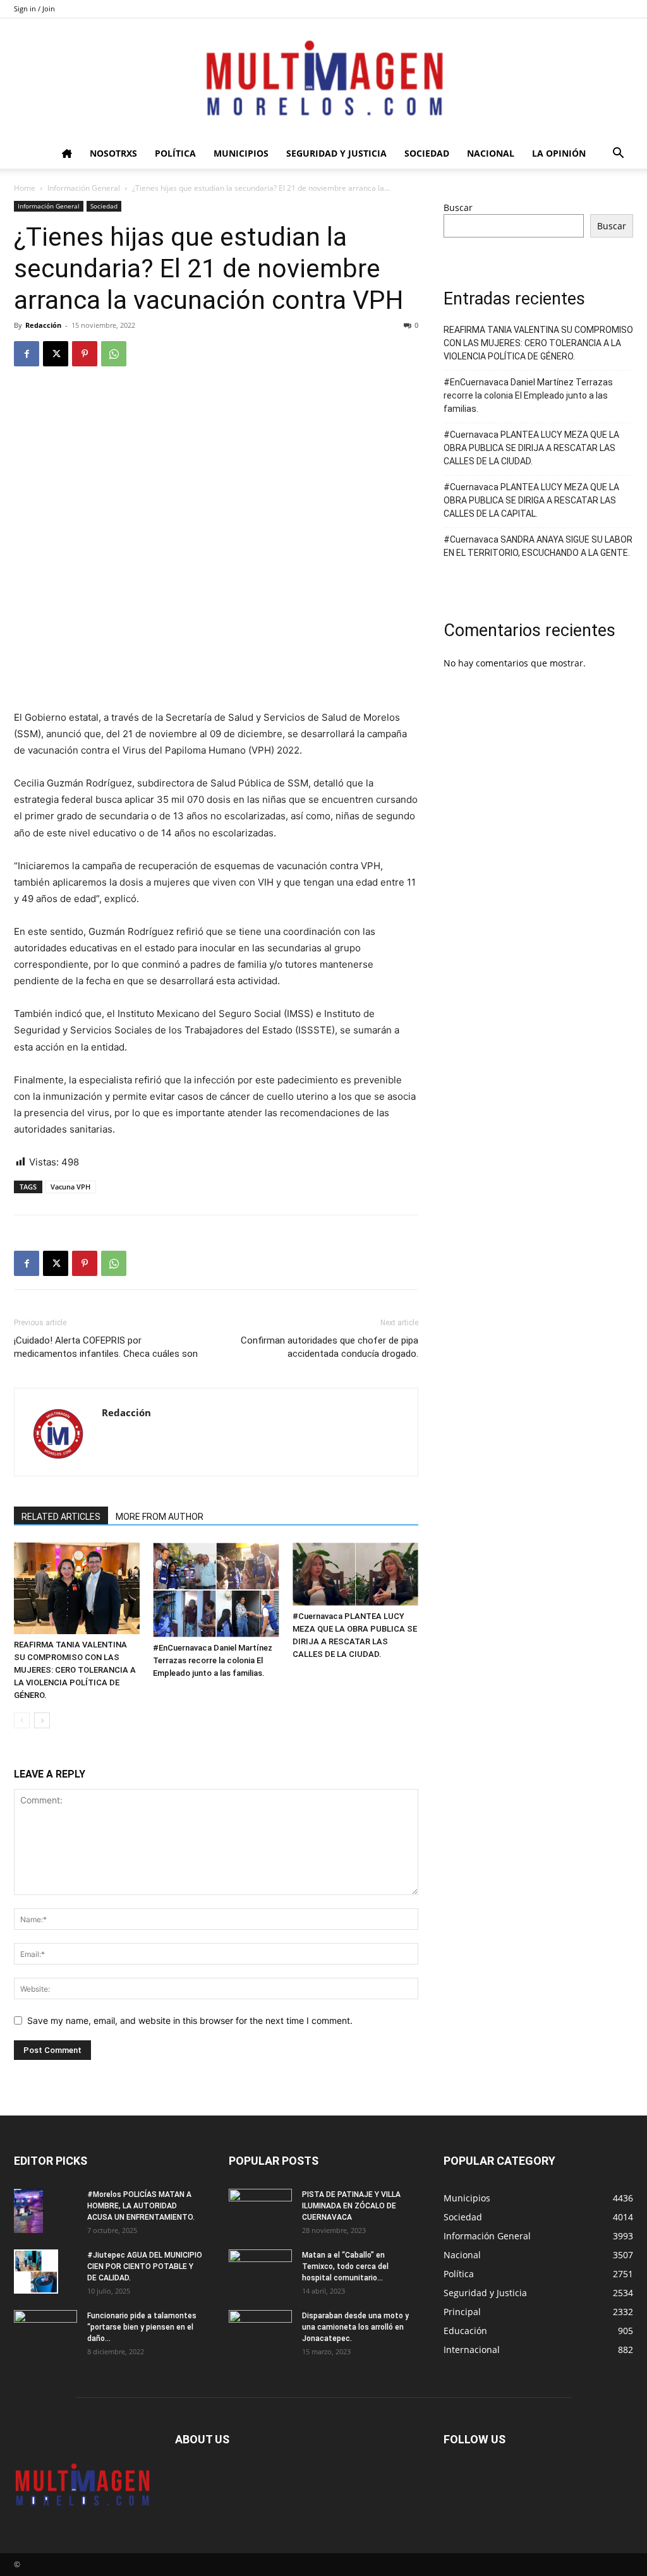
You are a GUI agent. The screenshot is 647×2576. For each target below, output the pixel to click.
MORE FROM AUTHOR (160, 1517)
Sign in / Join (34, 9)
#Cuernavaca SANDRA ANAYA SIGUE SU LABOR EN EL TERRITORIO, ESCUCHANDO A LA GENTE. (538, 546)
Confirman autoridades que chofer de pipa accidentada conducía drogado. (330, 1347)
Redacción (43, 325)
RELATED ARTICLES (61, 1517)
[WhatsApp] (114, 354)
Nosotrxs (113, 153)
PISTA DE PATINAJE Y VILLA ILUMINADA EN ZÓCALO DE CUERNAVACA (351, 2206)
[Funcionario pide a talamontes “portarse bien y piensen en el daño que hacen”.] (45, 2332)
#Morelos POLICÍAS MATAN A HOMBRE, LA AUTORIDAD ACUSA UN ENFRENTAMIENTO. (141, 2206)
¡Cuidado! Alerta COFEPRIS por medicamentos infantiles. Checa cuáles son (106, 1347)
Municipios (241, 153)
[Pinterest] (85, 354)
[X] (56, 354)
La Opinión (559, 153)
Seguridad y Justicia (336, 153)
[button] (618, 154)
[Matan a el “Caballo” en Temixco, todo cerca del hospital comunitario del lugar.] (260, 2272)
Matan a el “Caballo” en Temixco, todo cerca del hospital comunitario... (345, 2266)
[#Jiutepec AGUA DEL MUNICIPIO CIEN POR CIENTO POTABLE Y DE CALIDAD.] (36, 2272)
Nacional (491, 153)
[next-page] (42, 1720)
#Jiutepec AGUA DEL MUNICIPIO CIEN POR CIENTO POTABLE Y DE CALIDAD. (145, 2266)
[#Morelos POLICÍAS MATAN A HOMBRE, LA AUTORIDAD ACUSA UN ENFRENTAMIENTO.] (28, 2211)
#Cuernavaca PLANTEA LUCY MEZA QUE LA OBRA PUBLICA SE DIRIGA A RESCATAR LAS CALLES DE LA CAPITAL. (531, 500)
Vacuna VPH (70, 1187)
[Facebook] (27, 354)
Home (25, 188)
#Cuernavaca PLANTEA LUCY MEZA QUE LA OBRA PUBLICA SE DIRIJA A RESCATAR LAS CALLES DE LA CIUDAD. (531, 448)
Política (175, 153)
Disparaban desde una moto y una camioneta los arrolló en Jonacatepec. (355, 2327)
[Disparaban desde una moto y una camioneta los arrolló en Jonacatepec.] (260, 2332)
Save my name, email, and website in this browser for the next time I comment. (190, 2020)
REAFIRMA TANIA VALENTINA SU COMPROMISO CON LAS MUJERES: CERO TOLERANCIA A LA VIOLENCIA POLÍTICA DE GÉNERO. (75, 1670)
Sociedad (427, 153)
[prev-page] (22, 1720)
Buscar (458, 208)
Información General (84, 188)
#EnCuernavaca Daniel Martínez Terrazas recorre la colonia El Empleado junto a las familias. (213, 1660)
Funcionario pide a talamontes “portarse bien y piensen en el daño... (142, 2327)
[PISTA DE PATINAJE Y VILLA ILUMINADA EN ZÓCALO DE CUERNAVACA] (260, 2211)
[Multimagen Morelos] (323, 78)
